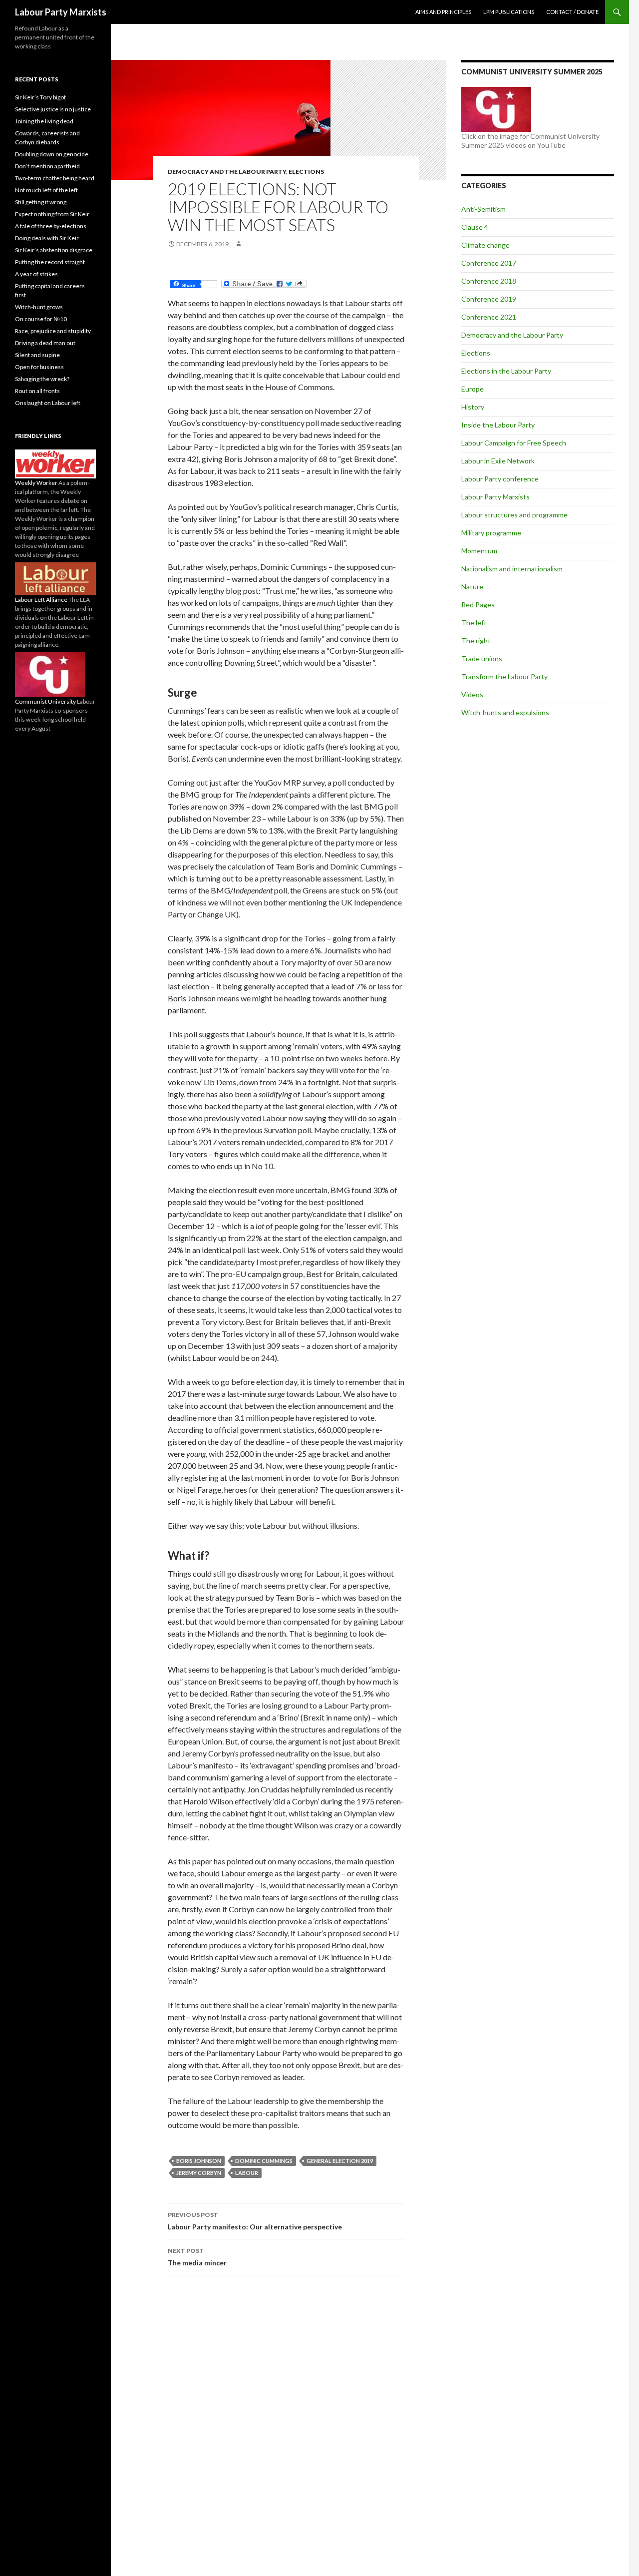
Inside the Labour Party (498, 425)
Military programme (491, 533)
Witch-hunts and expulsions (505, 712)
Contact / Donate (572, 12)
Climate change (485, 245)
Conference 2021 (489, 317)
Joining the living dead (44, 121)
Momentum (479, 551)
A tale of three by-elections (51, 226)
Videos (472, 694)
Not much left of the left (46, 190)
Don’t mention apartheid (47, 166)
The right (476, 641)
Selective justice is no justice (53, 109)
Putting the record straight (50, 262)
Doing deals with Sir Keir (47, 238)
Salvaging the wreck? (42, 379)
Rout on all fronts (37, 391)
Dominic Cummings (264, 2161)
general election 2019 (340, 2161)
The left (474, 623)
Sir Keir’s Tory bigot (40, 97)
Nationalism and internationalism (512, 569)
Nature (472, 587)
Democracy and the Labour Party (227, 172)
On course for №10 (41, 319)
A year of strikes (36, 274)
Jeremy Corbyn (199, 2173)
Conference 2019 (489, 299)
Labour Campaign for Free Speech (514, 443)
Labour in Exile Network (498, 461)
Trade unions (482, 658)
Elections (306, 172)
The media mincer (197, 2257)
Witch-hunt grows (39, 307)
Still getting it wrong (41, 202)
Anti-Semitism (483, 209)
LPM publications (509, 12)
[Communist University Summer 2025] (496, 109)
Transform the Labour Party (504, 676)
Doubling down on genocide (52, 154)
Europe (473, 389)
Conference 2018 (489, 281)
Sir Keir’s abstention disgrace (54, 250)
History (473, 407)
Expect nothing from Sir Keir (52, 214)
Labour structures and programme (514, 515)
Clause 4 (475, 227)
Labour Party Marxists (61, 12)
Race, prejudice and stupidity (53, 331)
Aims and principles (443, 12)
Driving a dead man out (45, 343)
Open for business (39, 367)
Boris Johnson (199, 2161)
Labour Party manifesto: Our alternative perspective (255, 2221)
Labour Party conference (500, 479)
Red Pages (478, 605)
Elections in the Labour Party (506, 371)
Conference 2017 (489, 263)
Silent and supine (37, 355)
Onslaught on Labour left (48, 403)
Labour (247, 2173)
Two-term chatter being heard (55, 178)
